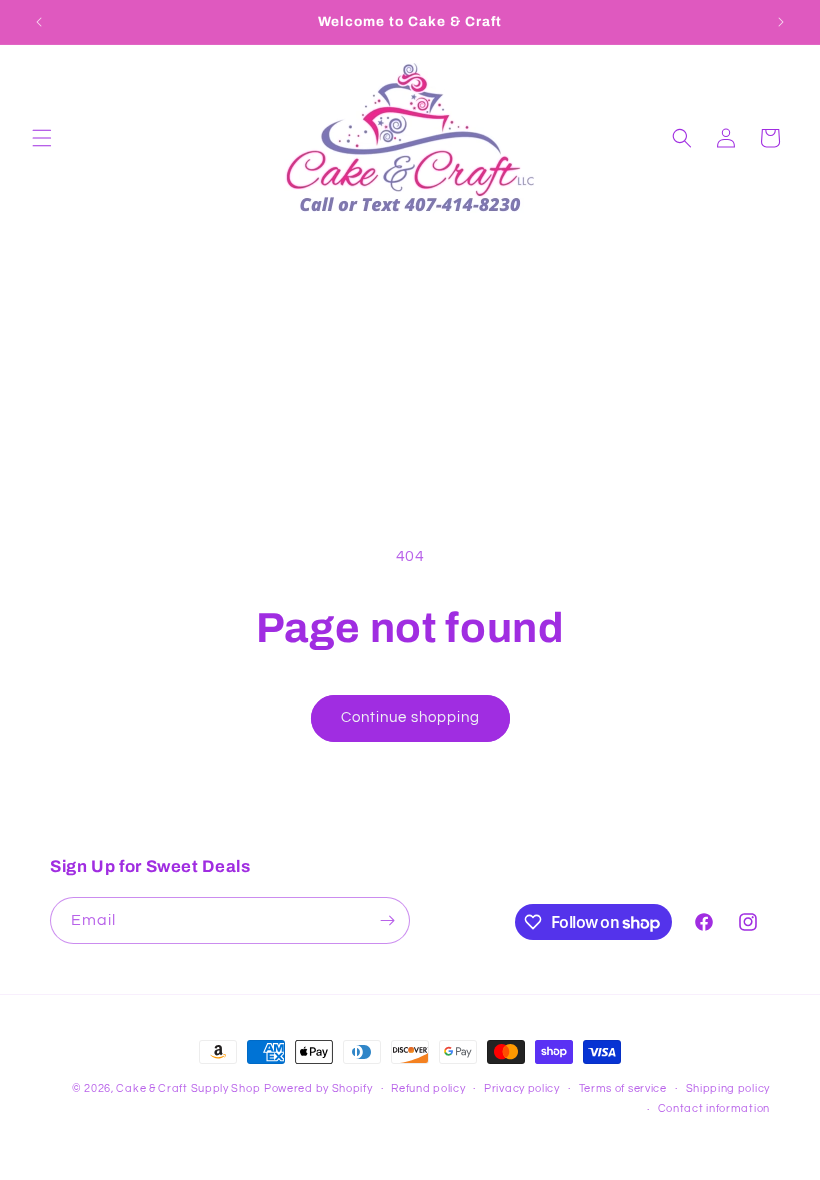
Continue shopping (410, 717)
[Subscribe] (387, 920)
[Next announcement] (781, 22)
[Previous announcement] (39, 22)
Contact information (714, 1108)
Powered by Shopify (318, 1088)
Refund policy (428, 1088)
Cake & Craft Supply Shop (188, 1088)
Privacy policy (522, 1088)
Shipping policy (728, 1088)
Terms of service (623, 1088)
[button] (42, 138)
